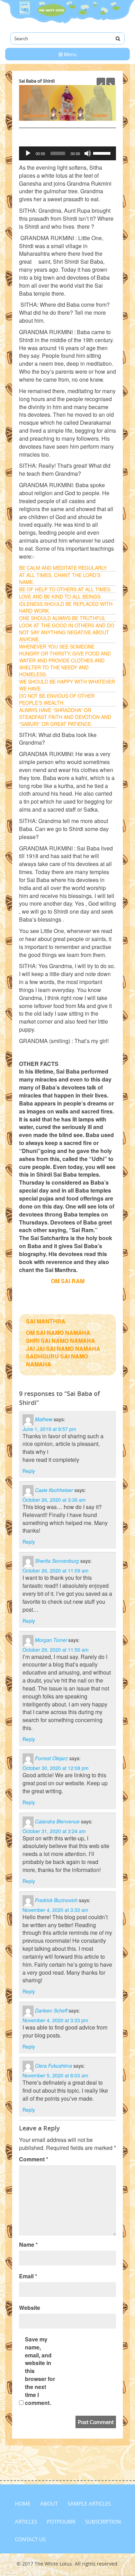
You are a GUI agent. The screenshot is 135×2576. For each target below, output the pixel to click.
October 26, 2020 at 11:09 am (56, 1570)
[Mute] (88, 153)
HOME (23, 2503)
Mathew (44, 1419)
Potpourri (61, 2522)
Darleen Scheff (51, 2010)
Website (30, 2308)
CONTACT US (30, 2539)
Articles (26, 2522)
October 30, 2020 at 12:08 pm (56, 1768)
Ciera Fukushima (53, 2066)
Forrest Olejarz (51, 1758)
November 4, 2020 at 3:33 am (55, 1910)
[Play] (28, 153)
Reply (29, 1471)
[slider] (103, 153)
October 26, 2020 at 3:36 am (54, 1500)
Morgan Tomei (51, 1639)
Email (28, 2276)
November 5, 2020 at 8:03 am (55, 2075)
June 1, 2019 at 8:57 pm (49, 1429)
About (49, 2503)
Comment (34, 2159)
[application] (67, 153)
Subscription (103, 2522)
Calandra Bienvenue (57, 1821)
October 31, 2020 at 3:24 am (54, 1831)
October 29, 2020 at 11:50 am (56, 1650)
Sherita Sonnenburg (57, 1561)
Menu (70, 54)
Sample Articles (89, 2503)
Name (28, 2245)
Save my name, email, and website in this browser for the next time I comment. (40, 2371)
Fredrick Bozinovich (56, 1900)
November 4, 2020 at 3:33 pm (55, 2020)
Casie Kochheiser (54, 1490)
